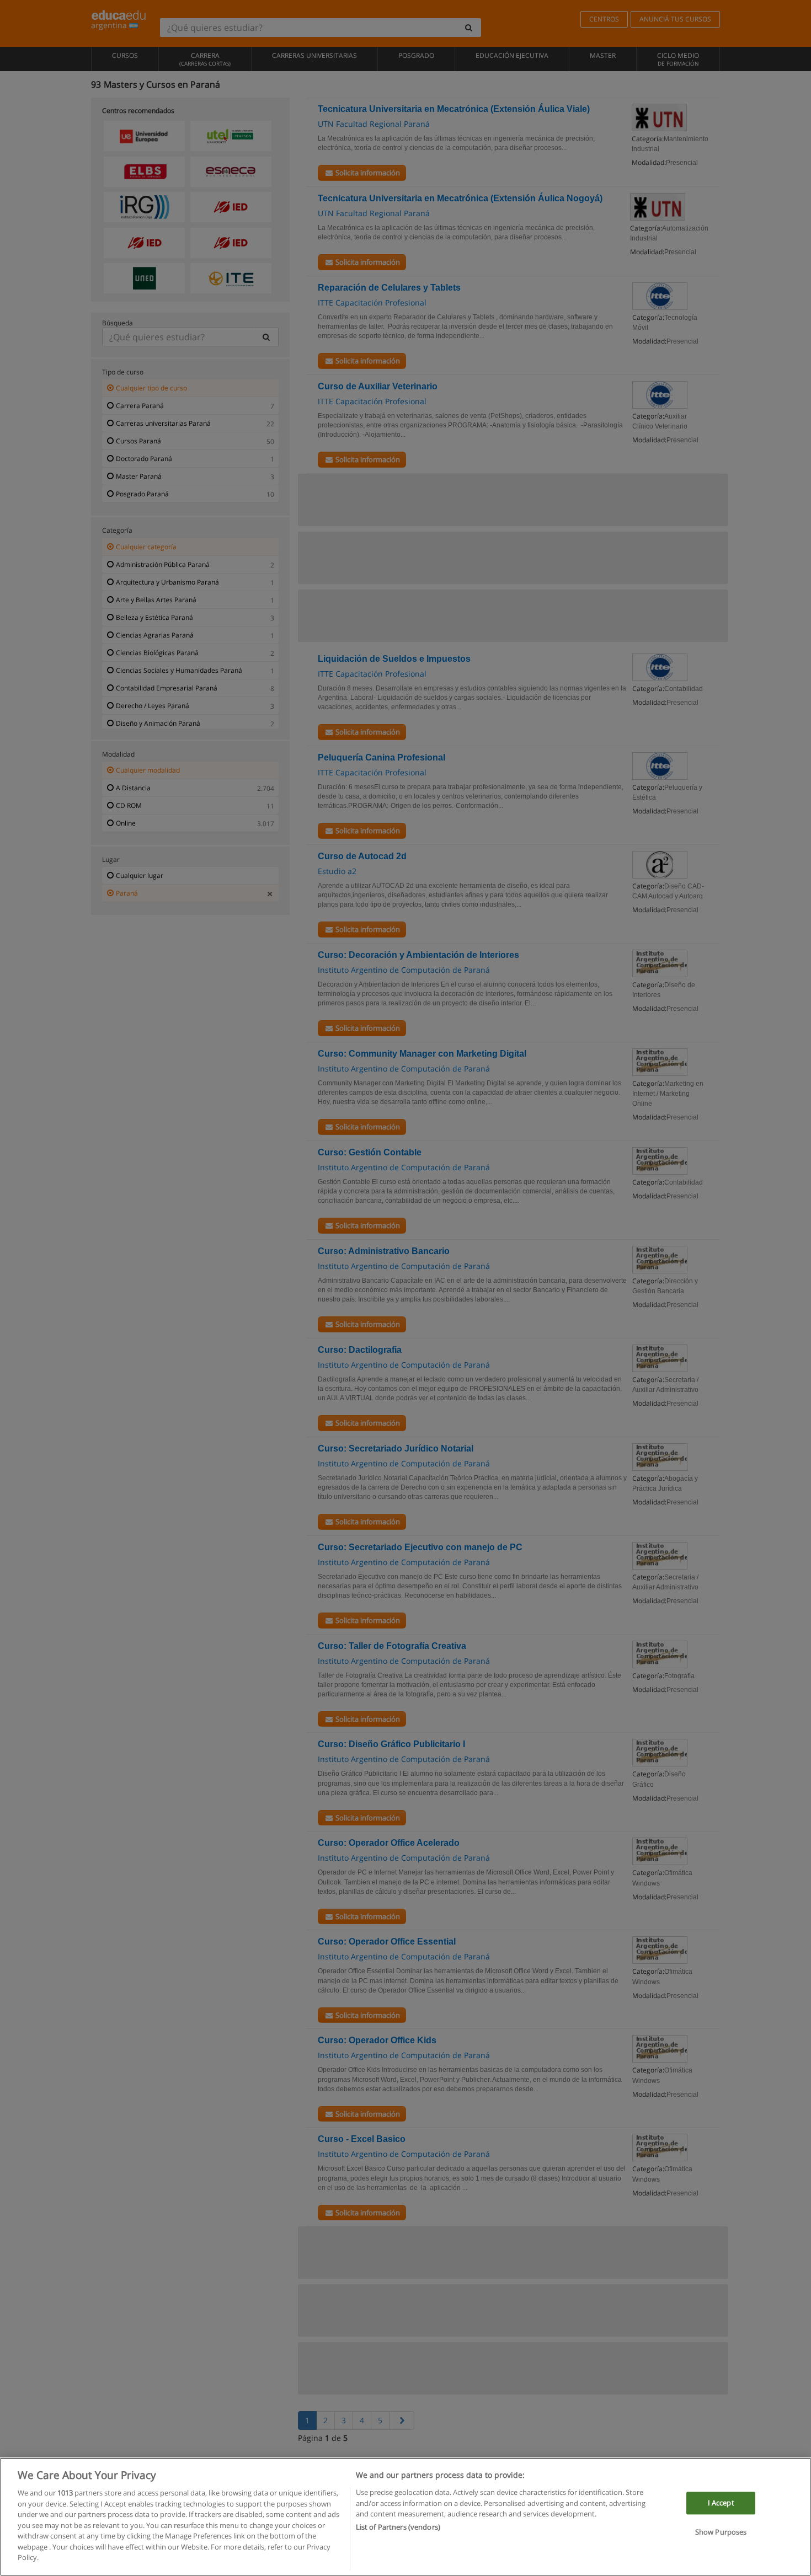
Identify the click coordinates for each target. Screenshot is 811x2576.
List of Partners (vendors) (398, 2527)
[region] (405, 2517)
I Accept (721, 2503)
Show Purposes (721, 2532)
